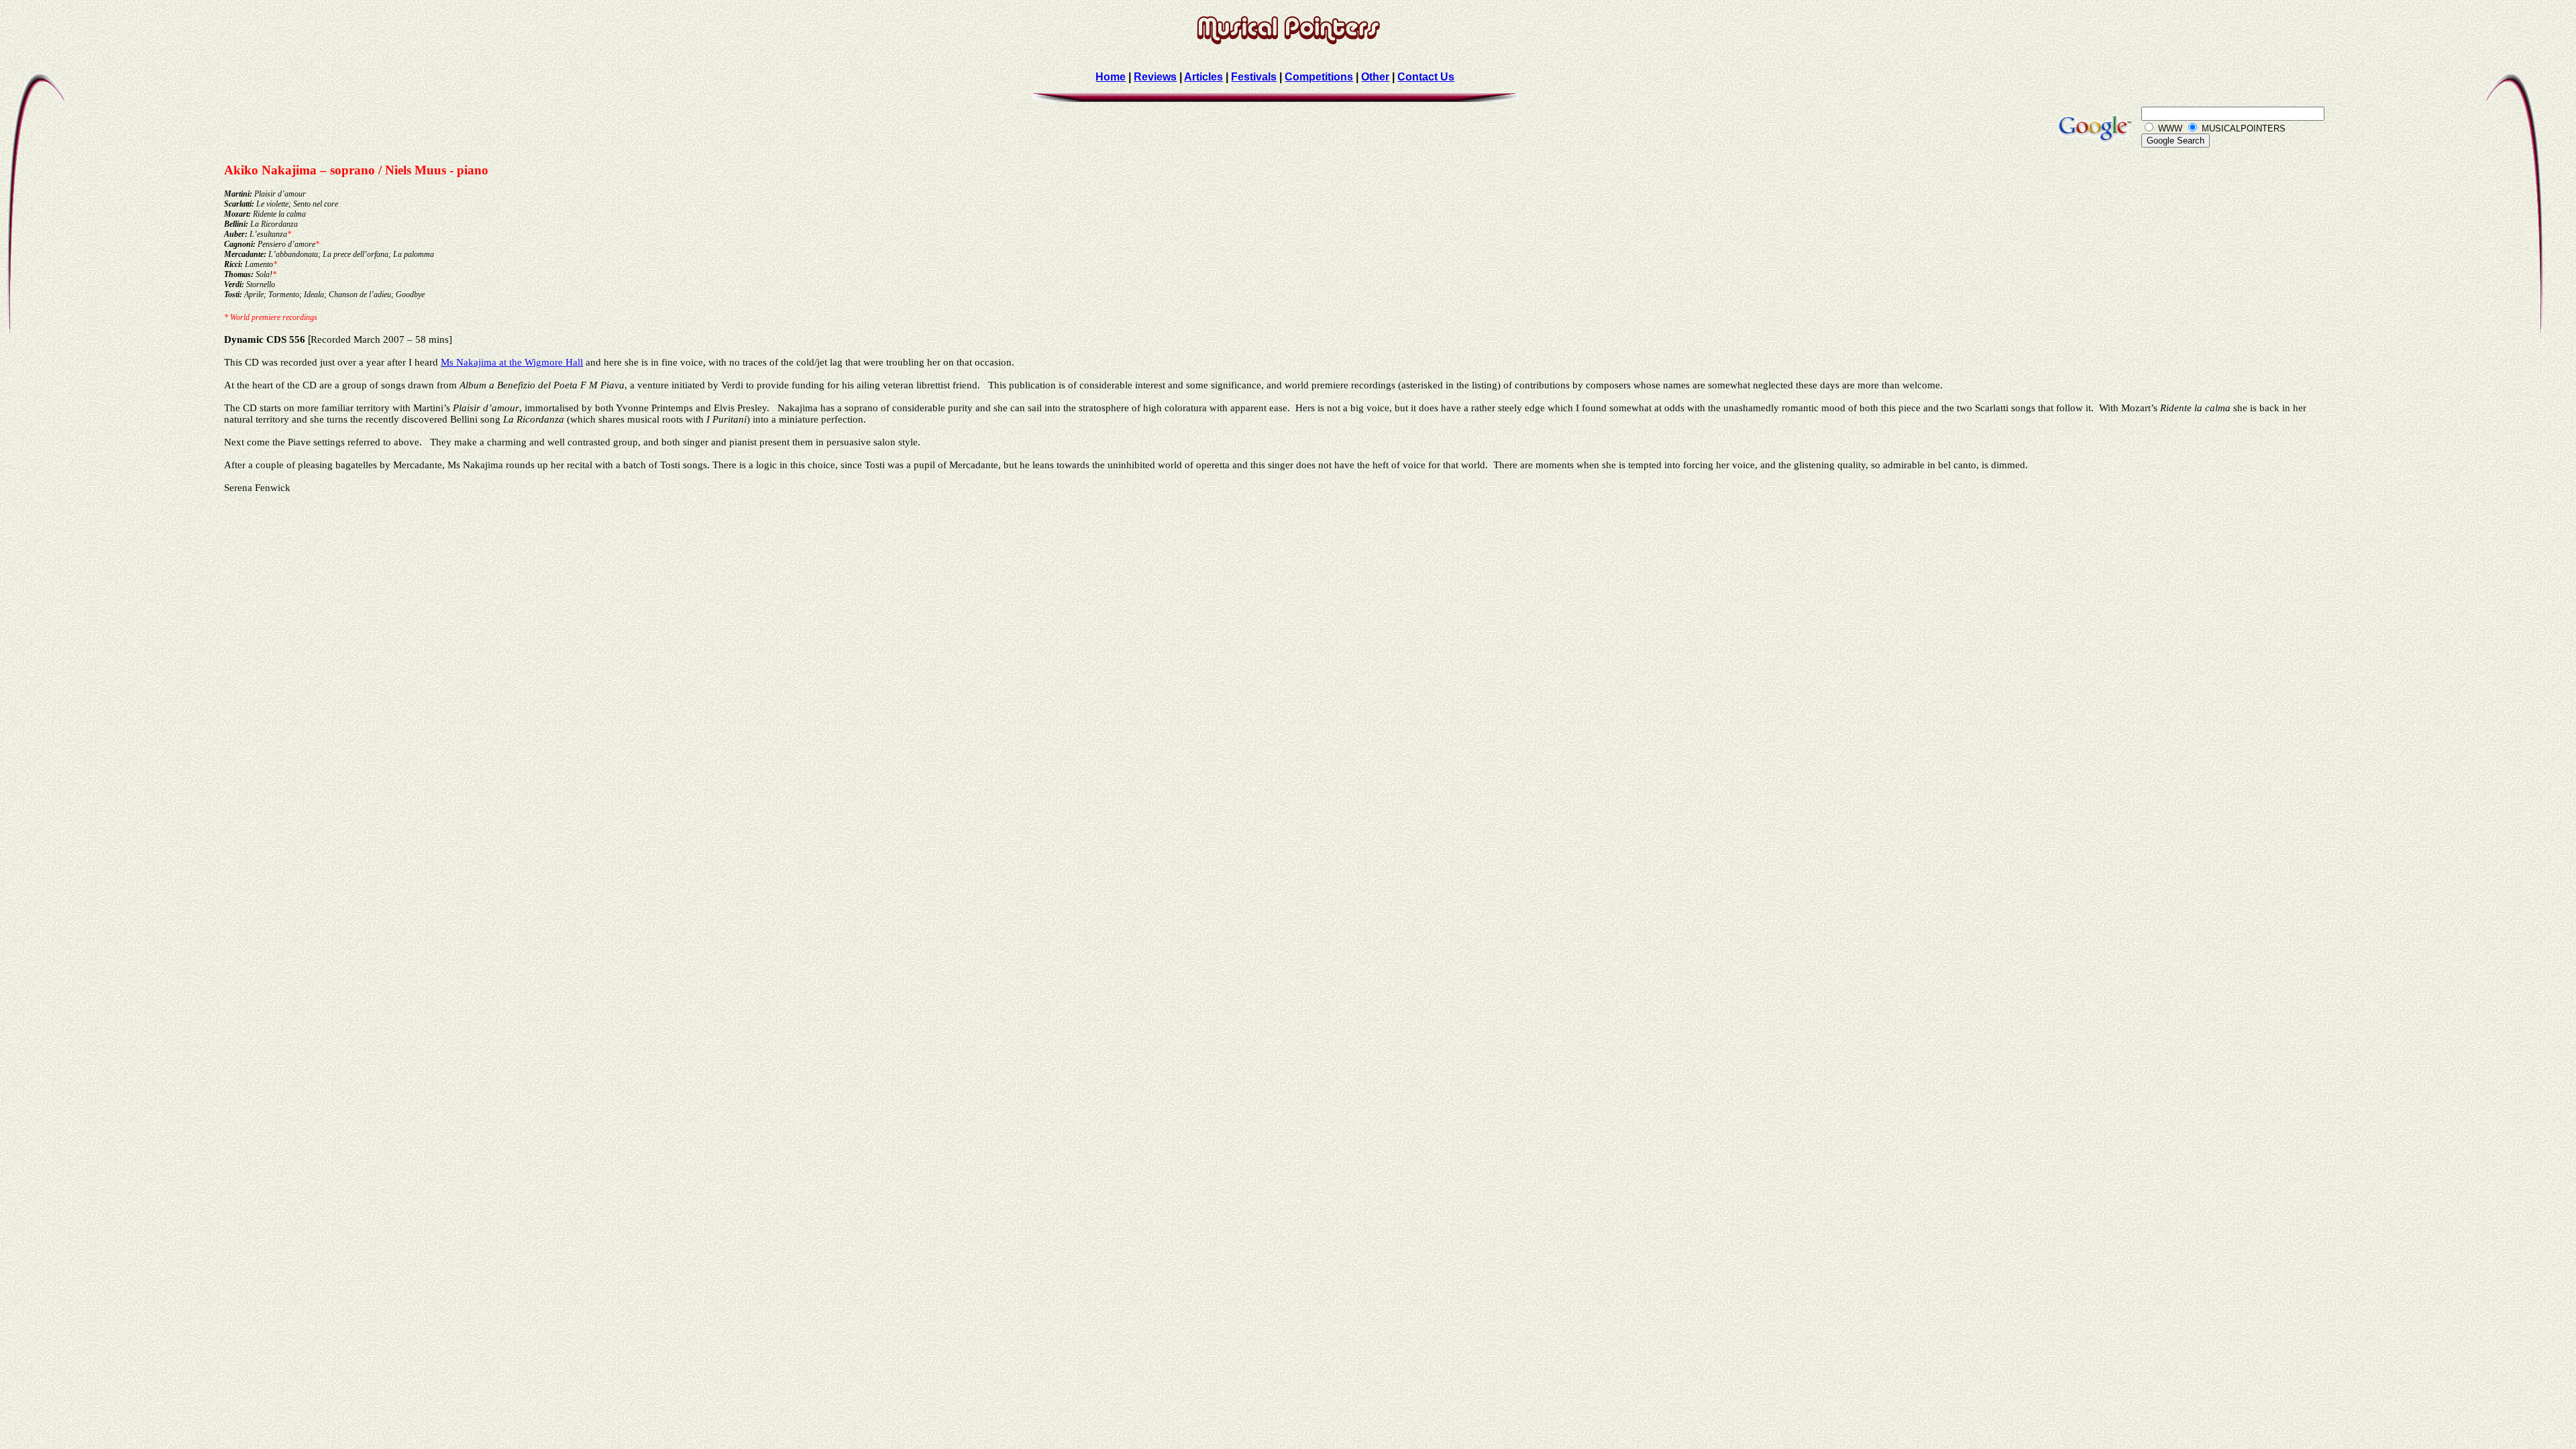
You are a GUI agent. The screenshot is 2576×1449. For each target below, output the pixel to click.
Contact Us (1426, 77)
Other (1375, 77)
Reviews (1155, 77)
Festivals (1254, 77)
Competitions (1319, 77)
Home (1111, 77)
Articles (1203, 77)
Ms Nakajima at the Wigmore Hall (512, 362)
